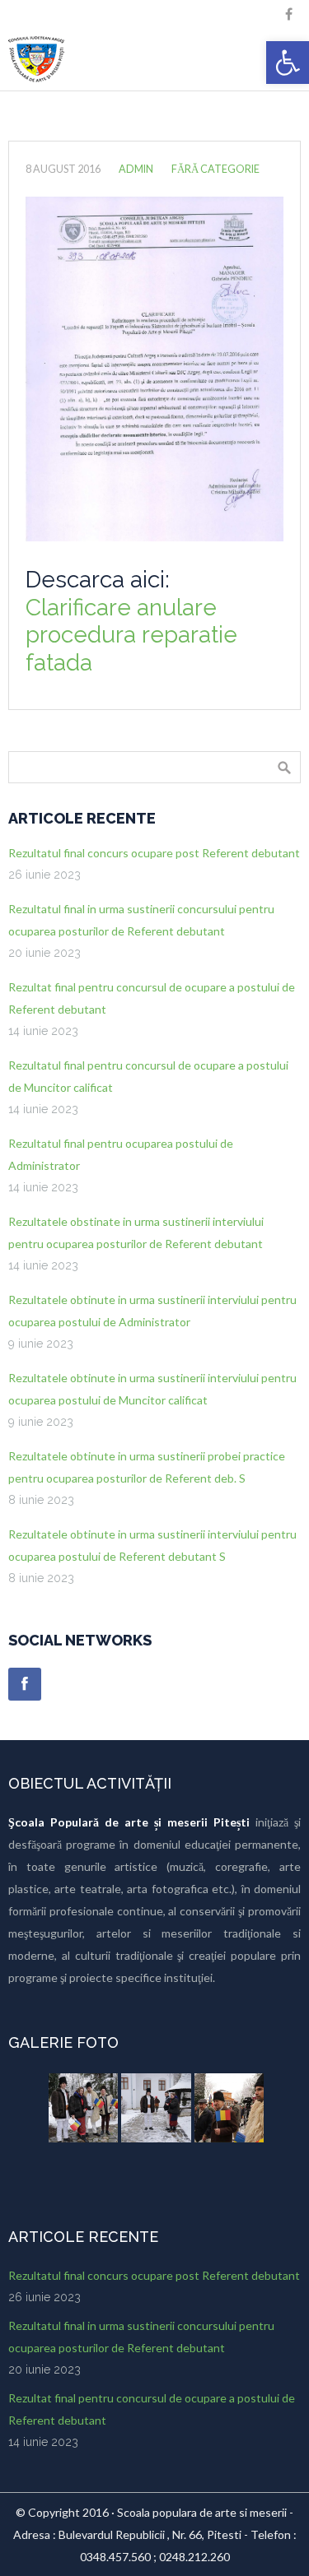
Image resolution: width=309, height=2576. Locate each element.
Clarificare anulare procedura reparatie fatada (131, 635)
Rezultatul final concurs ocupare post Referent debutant (154, 853)
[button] (288, 63)
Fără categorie (215, 169)
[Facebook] (25, 1684)
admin (136, 169)
